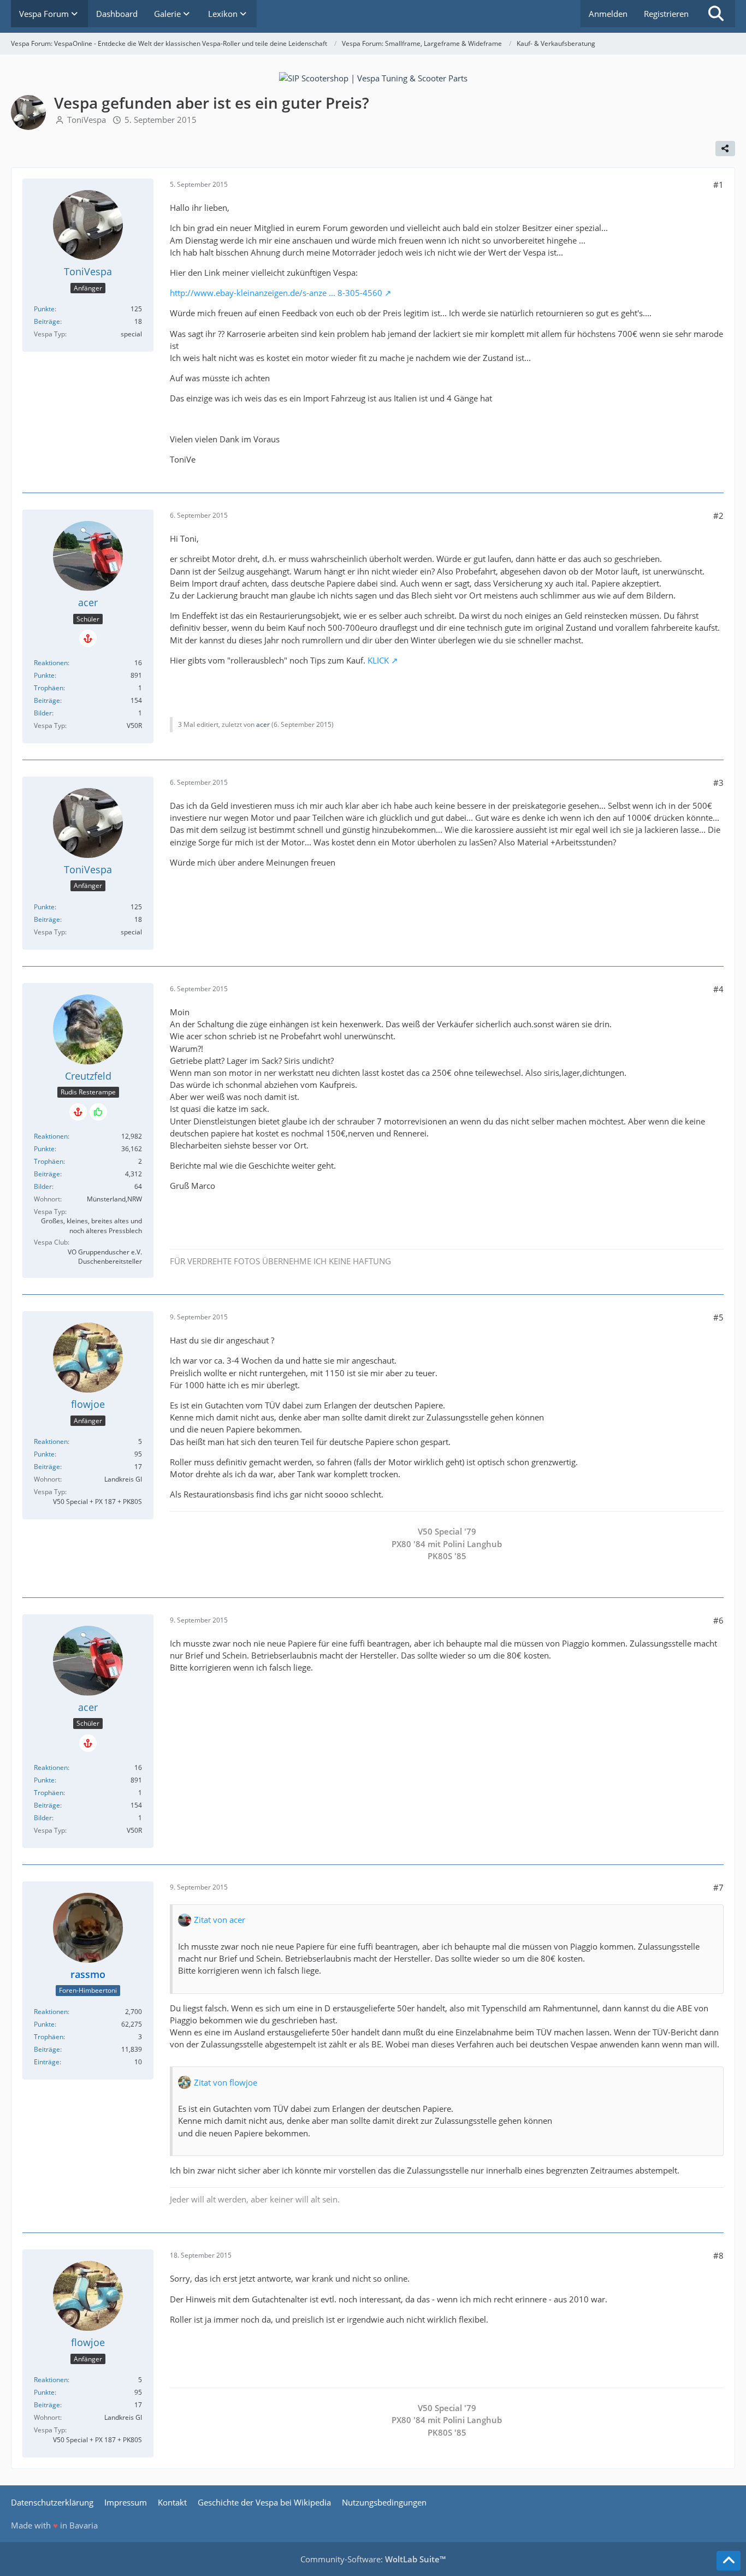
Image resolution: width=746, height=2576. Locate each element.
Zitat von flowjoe (226, 2082)
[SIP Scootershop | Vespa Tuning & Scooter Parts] (373, 77)
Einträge (47, 2062)
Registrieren (666, 14)
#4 (718, 989)
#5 (718, 1317)
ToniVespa (87, 120)
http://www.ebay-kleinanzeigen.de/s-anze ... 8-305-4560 (276, 293)
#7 (718, 1887)
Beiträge (47, 321)
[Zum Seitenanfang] (729, 2561)
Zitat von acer (220, 1920)
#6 (718, 1620)
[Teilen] (725, 149)
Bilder (43, 713)
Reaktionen (51, 663)
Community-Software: (373, 2559)
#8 (718, 2255)
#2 (718, 516)
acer (263, 724)
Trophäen (49, 688)
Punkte (44, 309)
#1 (718, 185)
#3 (718, 783)
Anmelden (608, 14)
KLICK (378, 660)
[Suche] (716, 14)
